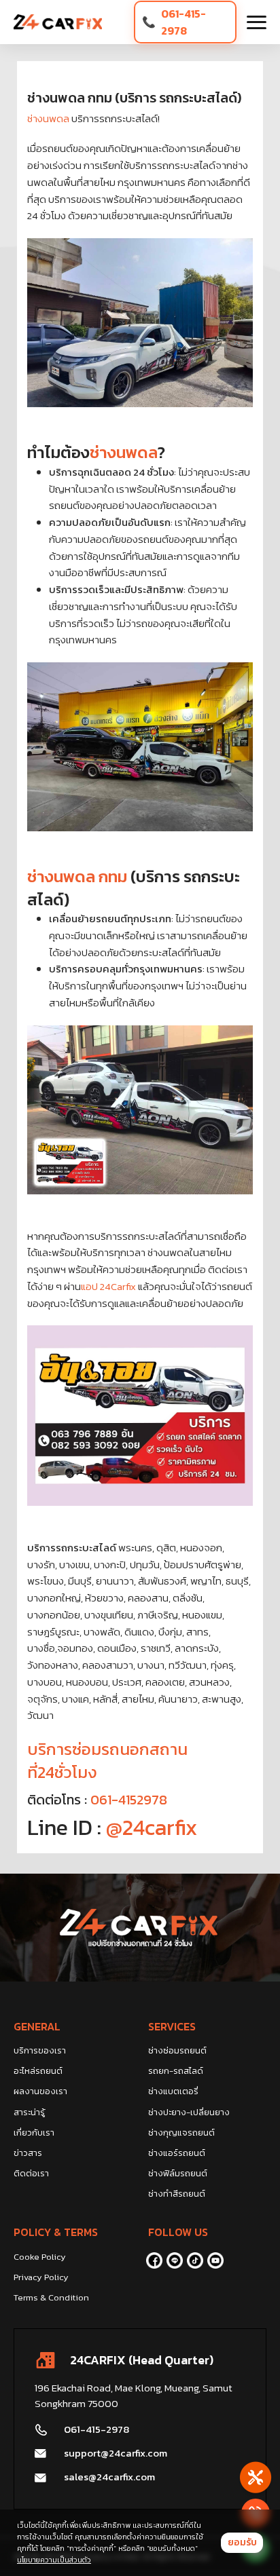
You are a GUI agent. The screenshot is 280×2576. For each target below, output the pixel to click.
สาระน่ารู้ (29, 2112)
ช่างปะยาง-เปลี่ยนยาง (189, 2112)
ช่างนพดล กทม (77, 876)
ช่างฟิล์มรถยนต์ (178, 2173)
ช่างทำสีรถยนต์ (177, 2194)
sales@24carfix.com (109, 2477)
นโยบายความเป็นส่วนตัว (54, 2560)
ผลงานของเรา (40, 2091)
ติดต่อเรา (31, 2173)
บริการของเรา (40, 2050)
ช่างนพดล (48, 118)
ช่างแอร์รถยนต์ (177, 2153)
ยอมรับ (242, 2542)
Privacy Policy (41, 2277)
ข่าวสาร (28, 2153)
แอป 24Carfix (109, 1286)
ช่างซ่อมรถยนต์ (177, 2050)
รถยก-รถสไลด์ (176, 2071)
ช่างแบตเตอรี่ (173, 2091)
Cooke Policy (40, 2257)
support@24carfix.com (116, 2453)
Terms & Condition (51, 2297)
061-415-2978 (183, 22)
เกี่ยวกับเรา (34, 2133)
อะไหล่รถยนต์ (38, 2071)
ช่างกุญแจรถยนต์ (181, 2133)
